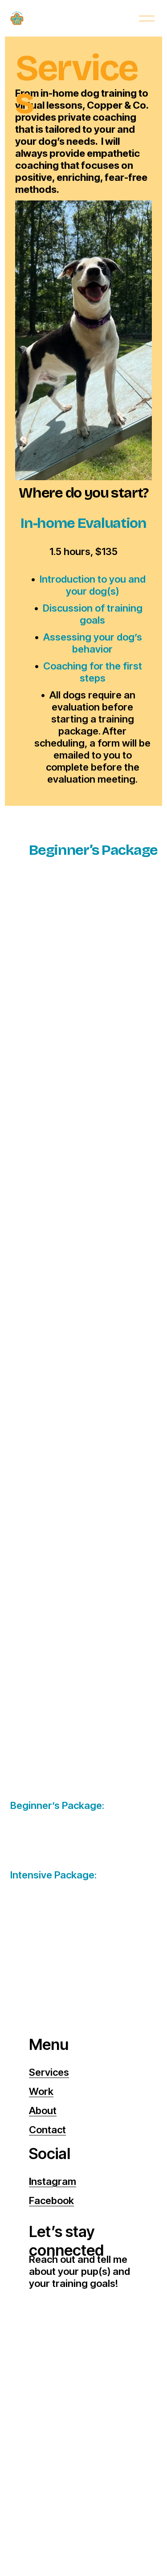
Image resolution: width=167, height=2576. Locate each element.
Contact (47, 2130)
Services (49, 2072)
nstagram (53, 2181)
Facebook (51, 2200)
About (43, 2111)
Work (41, 2091)
